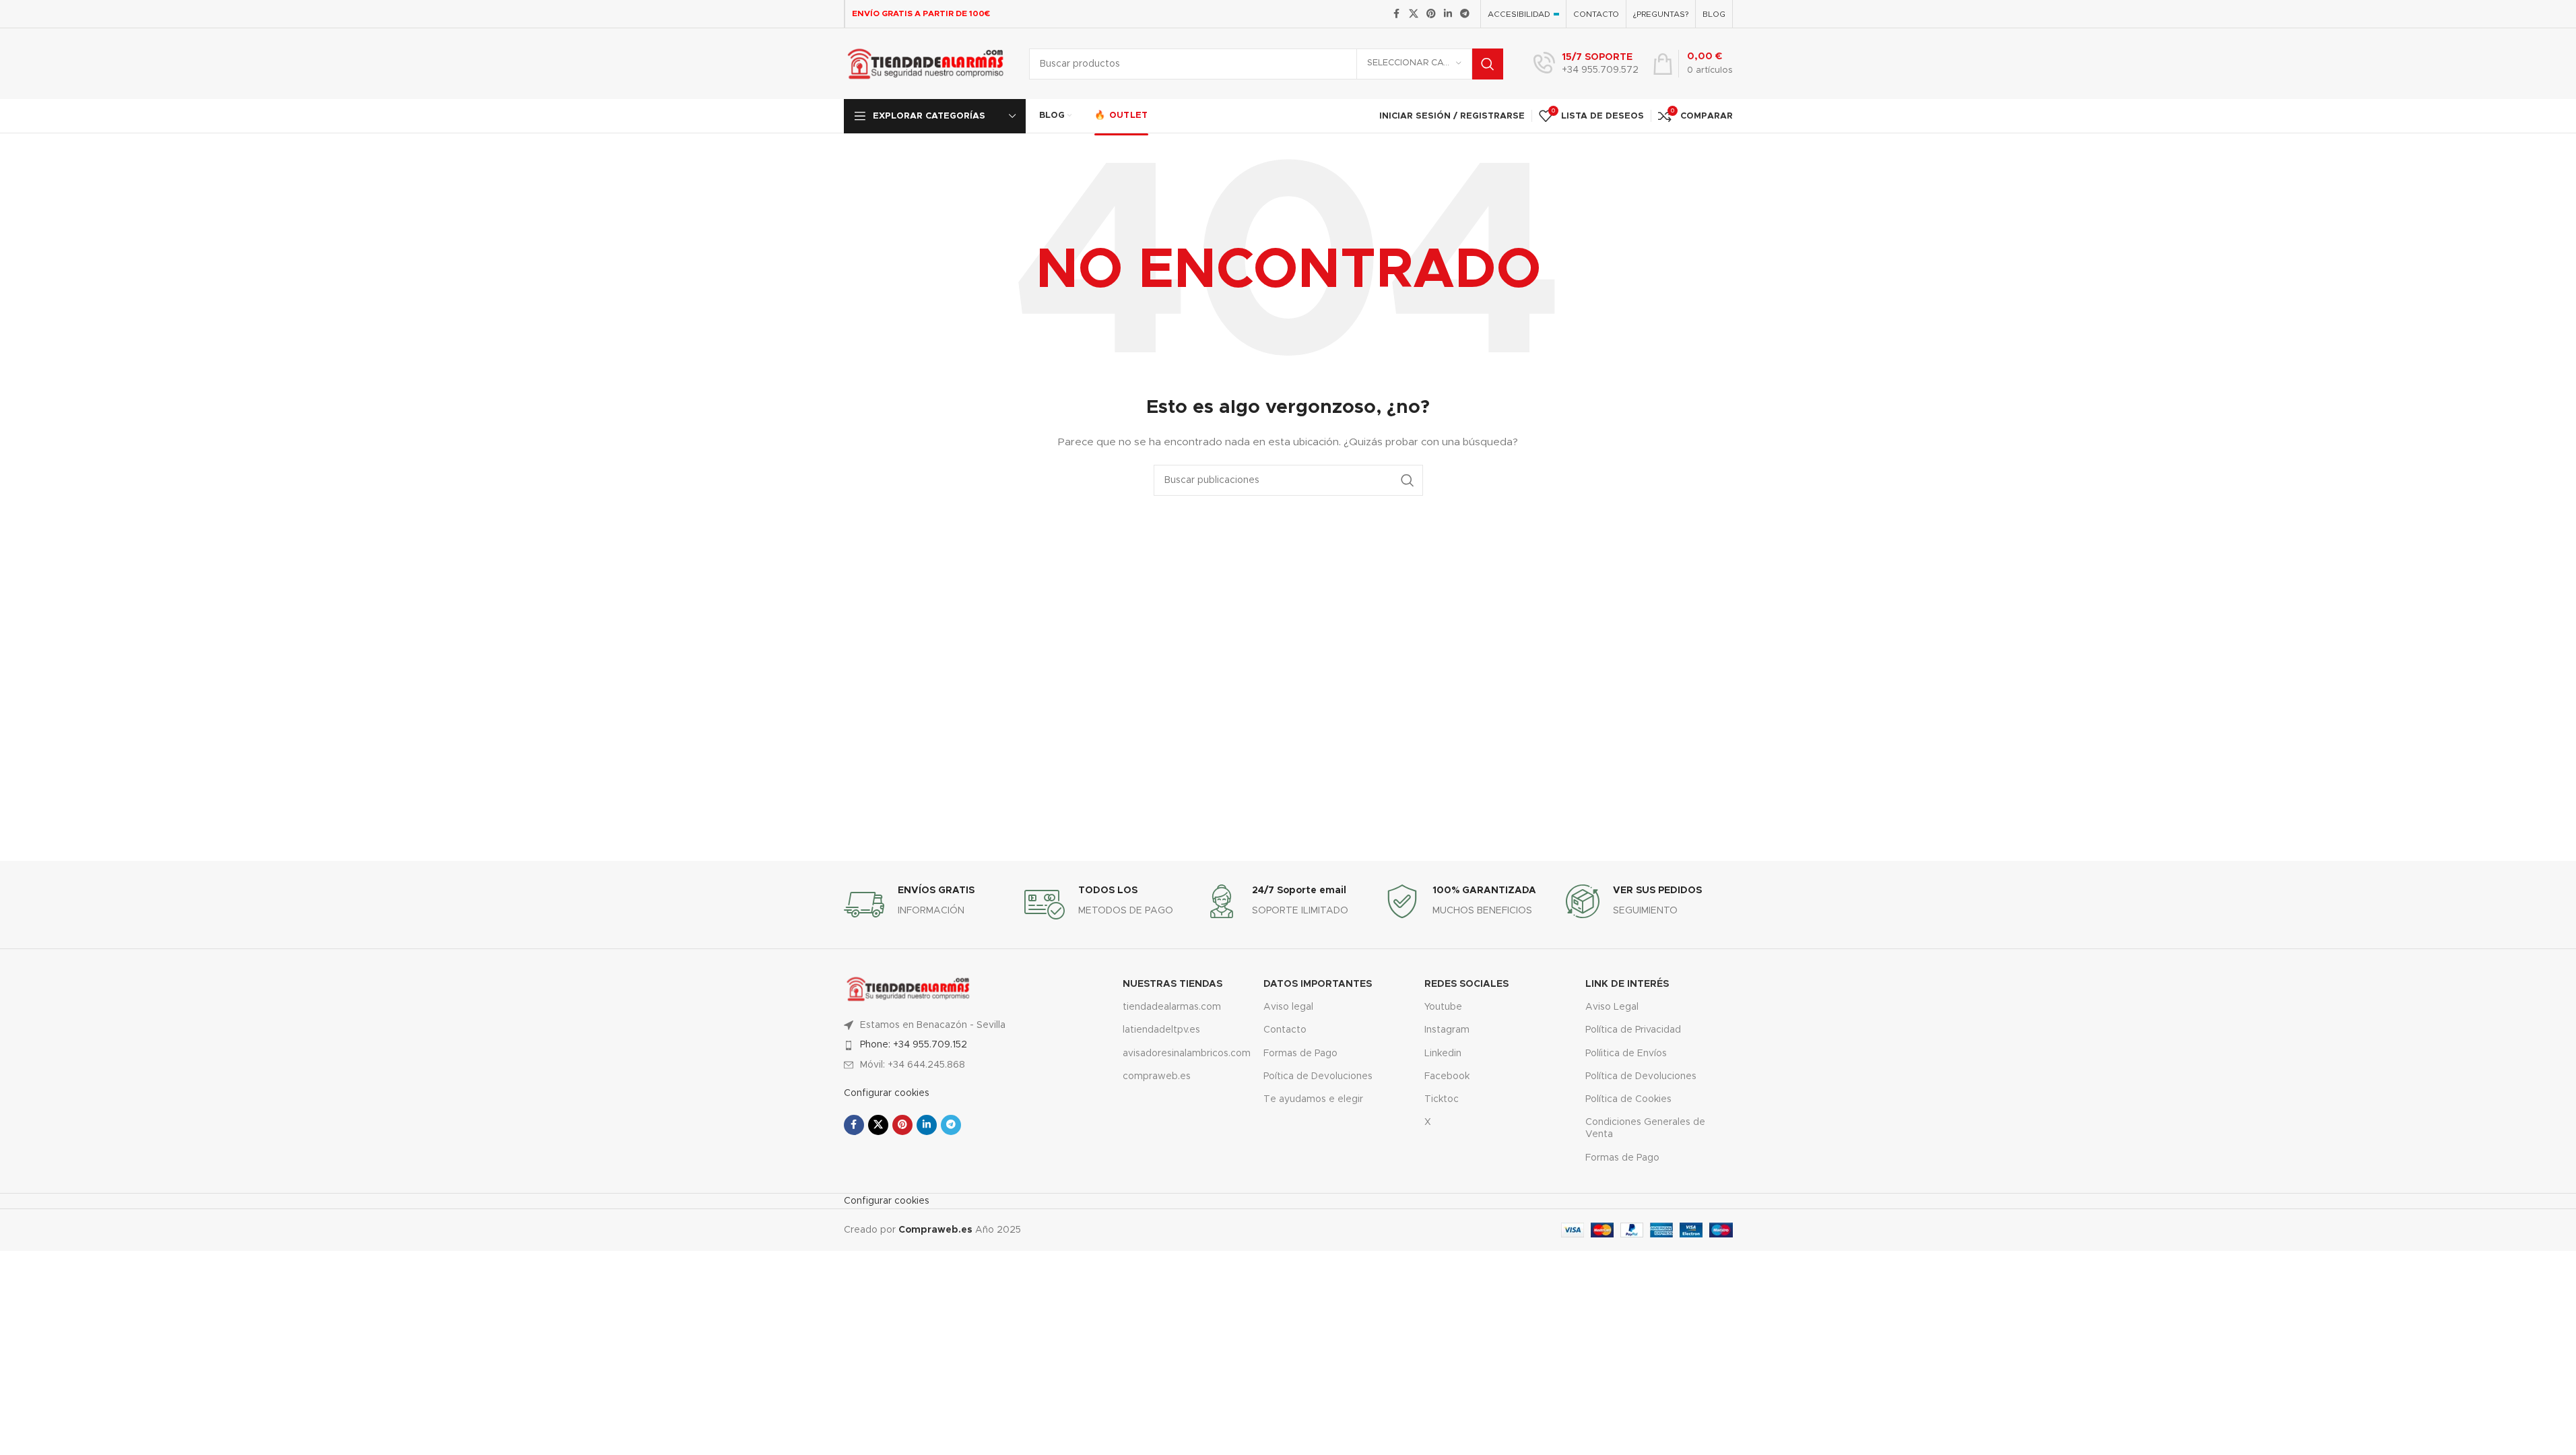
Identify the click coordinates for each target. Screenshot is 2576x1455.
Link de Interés (1627, 984)
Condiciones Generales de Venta (1645, 1128)
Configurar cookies (887, 1093)
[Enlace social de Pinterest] (1431, 14)
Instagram (1447, 1030)
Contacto (1285, 1030)
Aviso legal (1288, 1007)
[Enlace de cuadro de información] (1586, 64)
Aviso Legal (1612, 1007)
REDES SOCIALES (1466, 984)
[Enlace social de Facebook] (1397, 14)
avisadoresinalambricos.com (1183, 1054)
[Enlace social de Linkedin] (1448, 14)
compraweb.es (1157, 1076)
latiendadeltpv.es (1161, 1030)
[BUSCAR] (1488, 64)
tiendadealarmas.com (1172, 1007)
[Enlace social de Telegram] (1465, 14)
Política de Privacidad (1633, 1030)
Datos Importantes (1318, 984)
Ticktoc (1442, 1099)
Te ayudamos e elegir (1313, 1099)
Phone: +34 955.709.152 (914, 1045)
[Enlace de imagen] (909, 988)
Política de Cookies (1628, 1099)
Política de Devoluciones (1641, 1076)
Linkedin (1443, 1054)
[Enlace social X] (1414, 14)
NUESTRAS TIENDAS (1173, 984)
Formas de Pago (1300, 1054)
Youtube (1443, 1007)
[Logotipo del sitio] (926, 63)
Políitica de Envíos (1626, 1054)
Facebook (1447, 1076)
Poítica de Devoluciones (1318, 1076)
